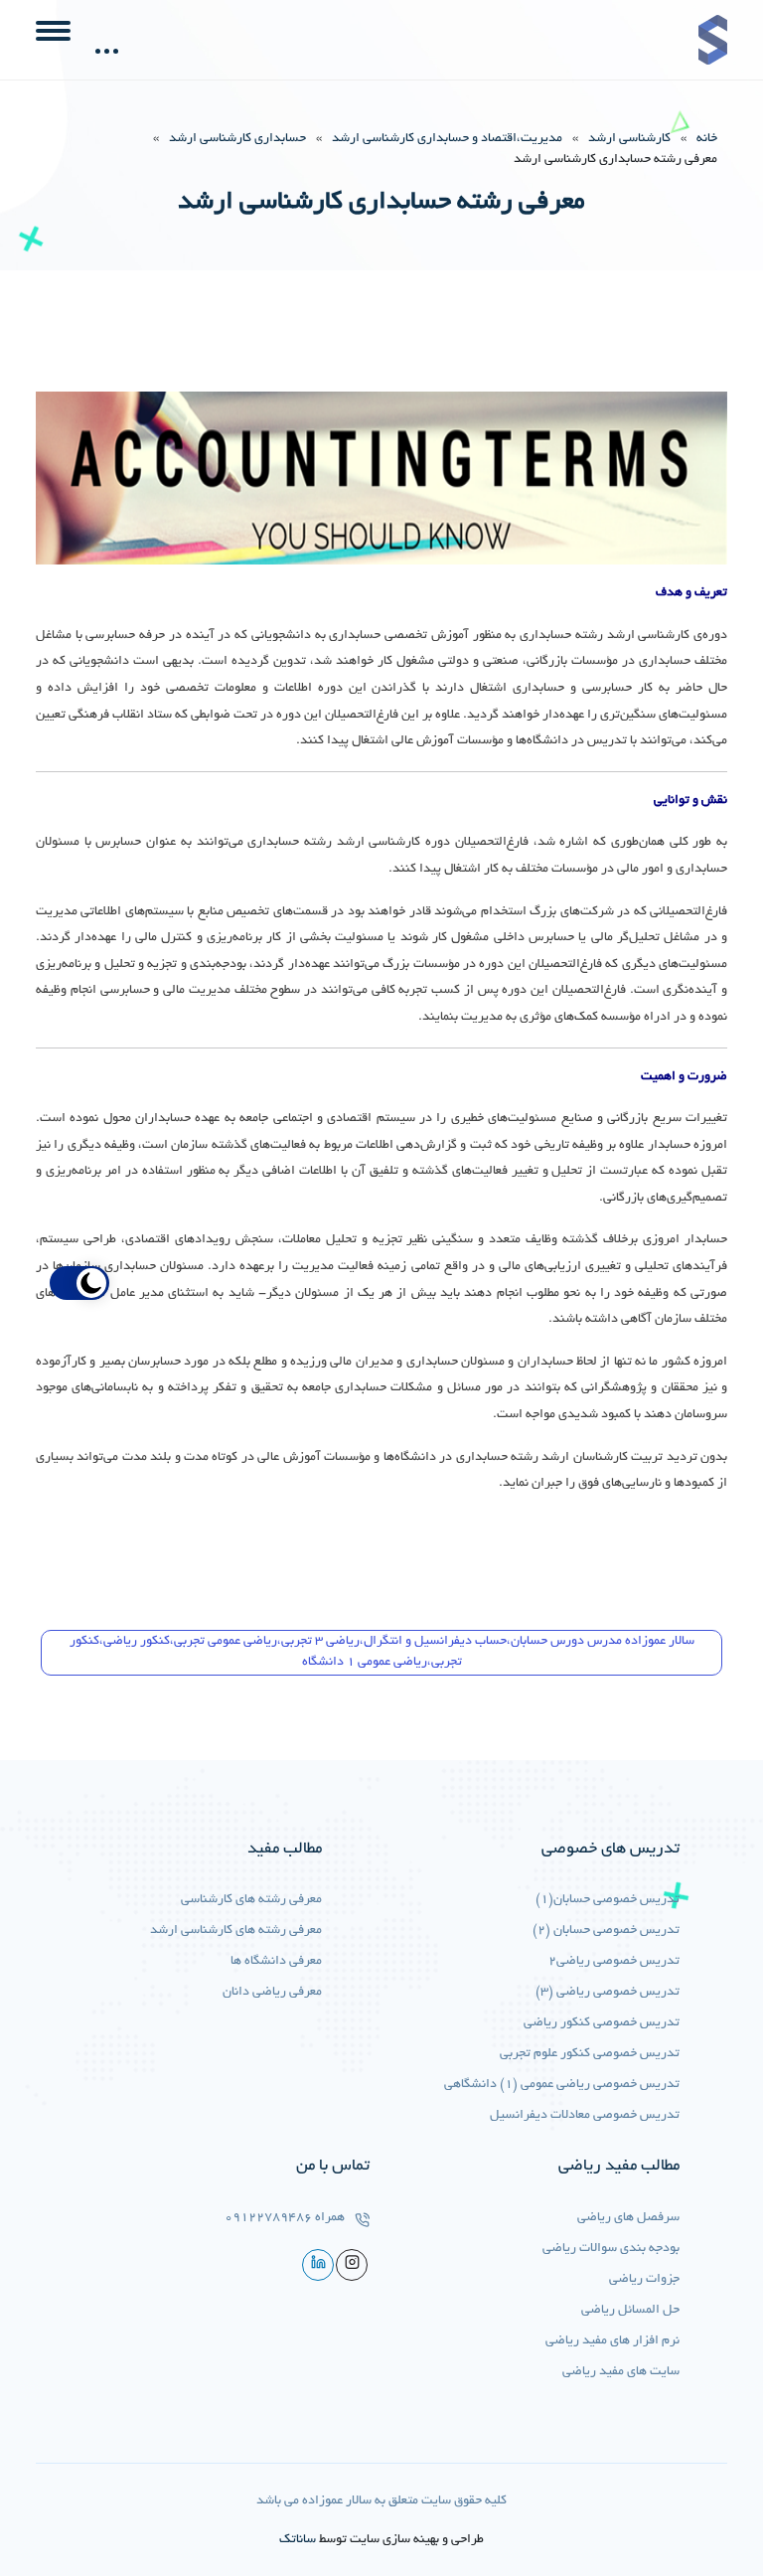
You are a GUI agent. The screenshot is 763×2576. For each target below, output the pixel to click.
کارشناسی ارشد (629, 139)
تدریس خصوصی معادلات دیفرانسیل (585, 2116)
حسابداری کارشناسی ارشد (237, 139)
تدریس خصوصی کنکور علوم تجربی (590, 2054)
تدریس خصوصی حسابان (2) (606, 1931)
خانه (707, 139)
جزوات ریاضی (644, 2280)
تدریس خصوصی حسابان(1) (608, 1900)
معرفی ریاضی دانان (272, 1993)
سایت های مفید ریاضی (621, 2372)
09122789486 (268, 2218)
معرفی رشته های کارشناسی (251, 1900)
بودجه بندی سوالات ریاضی (611, 2249)
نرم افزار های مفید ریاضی (612, 2341)
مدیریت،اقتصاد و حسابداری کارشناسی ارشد (447, 139)
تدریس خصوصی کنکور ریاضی (602, 2023)
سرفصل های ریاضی (628, 2218)
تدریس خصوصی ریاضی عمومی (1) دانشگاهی (562, 2085)
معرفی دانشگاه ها (276, 1962)
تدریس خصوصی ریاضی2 (614, 1962)
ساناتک (298, 2540)
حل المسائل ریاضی (630, 2311)
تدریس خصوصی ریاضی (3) (608, 1993)
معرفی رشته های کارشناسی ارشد (236, 1931)
